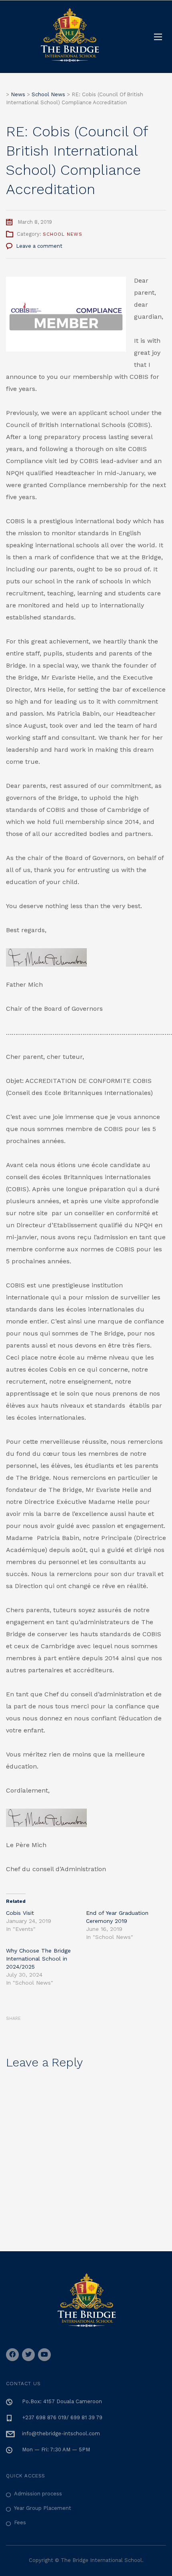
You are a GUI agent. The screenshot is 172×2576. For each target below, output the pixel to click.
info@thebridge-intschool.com (61, 2433)
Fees (20, 2522)
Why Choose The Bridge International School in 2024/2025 (38, 1959)
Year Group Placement (43, 2508)
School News (63, 234)
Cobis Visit (20, 1913)
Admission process (38, 2494)
